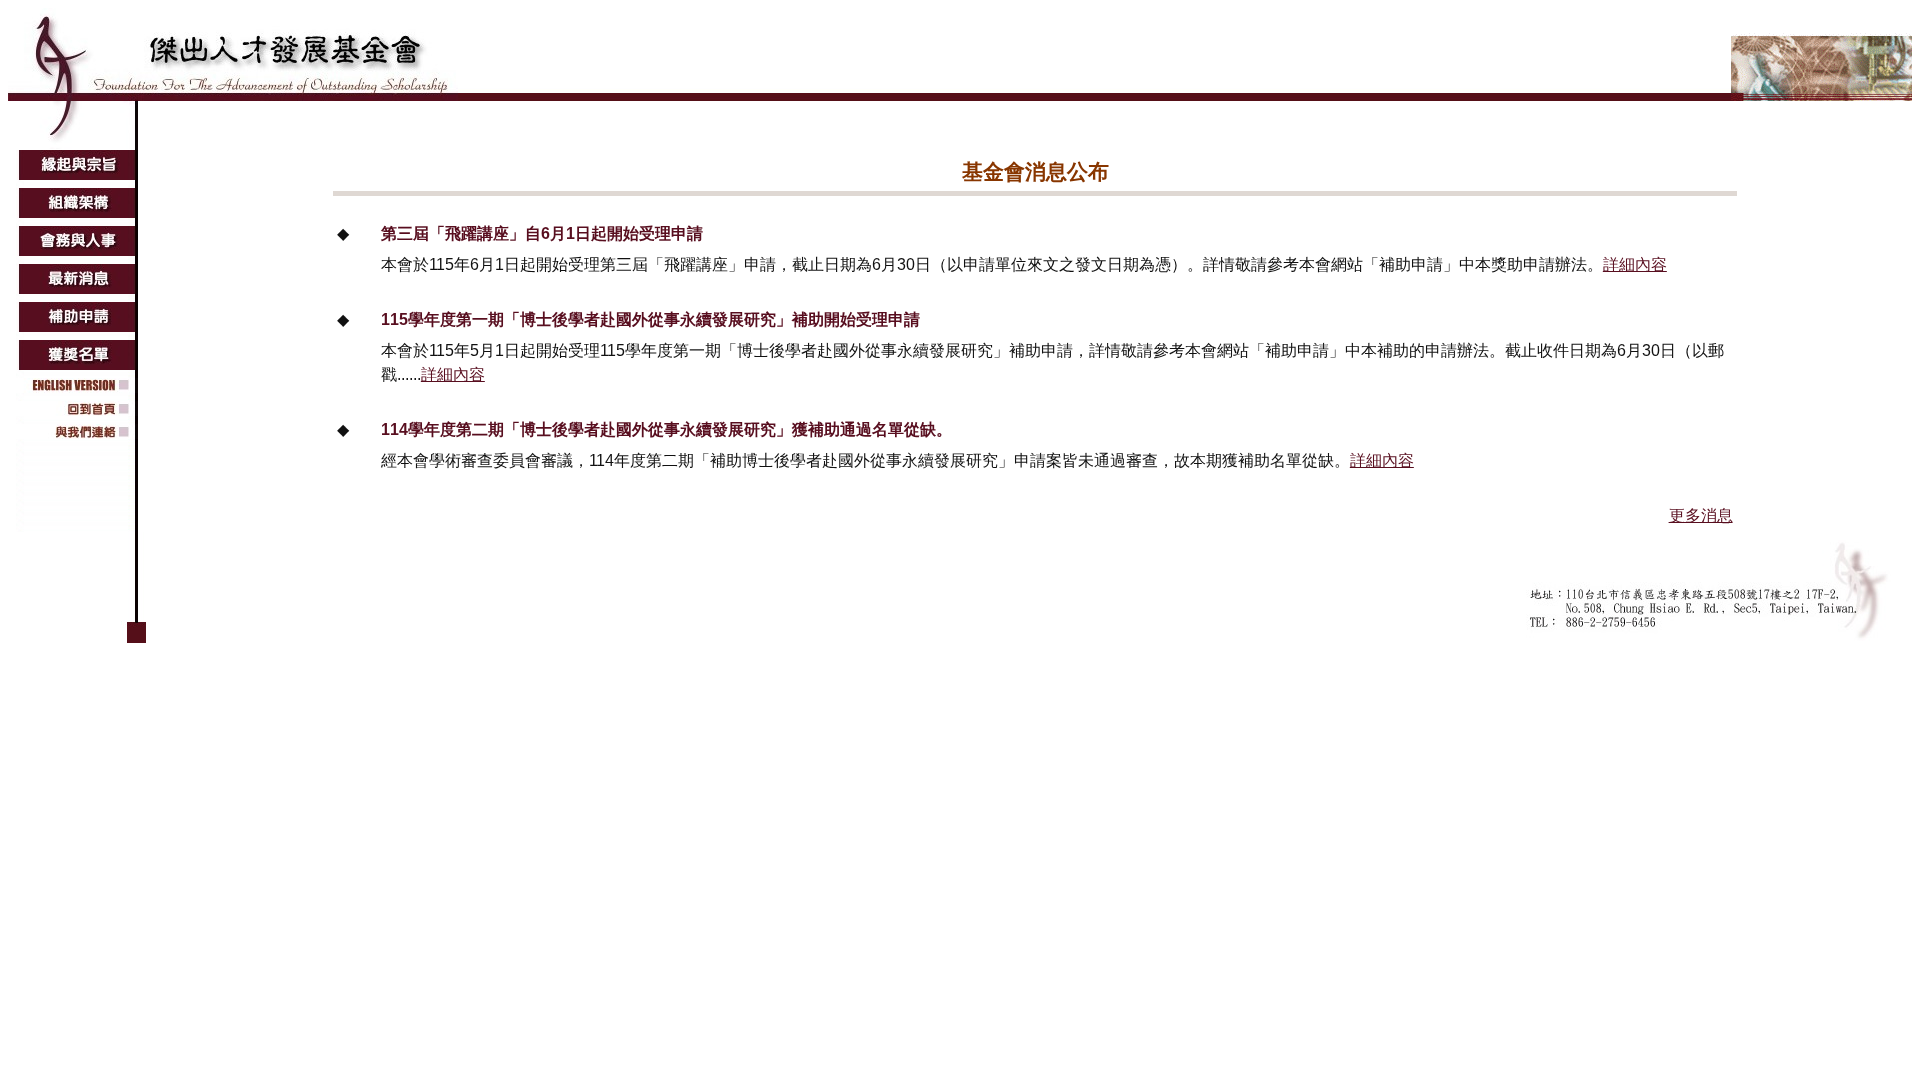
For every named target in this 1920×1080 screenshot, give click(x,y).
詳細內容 (1635, 264)
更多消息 (1701, 515)
